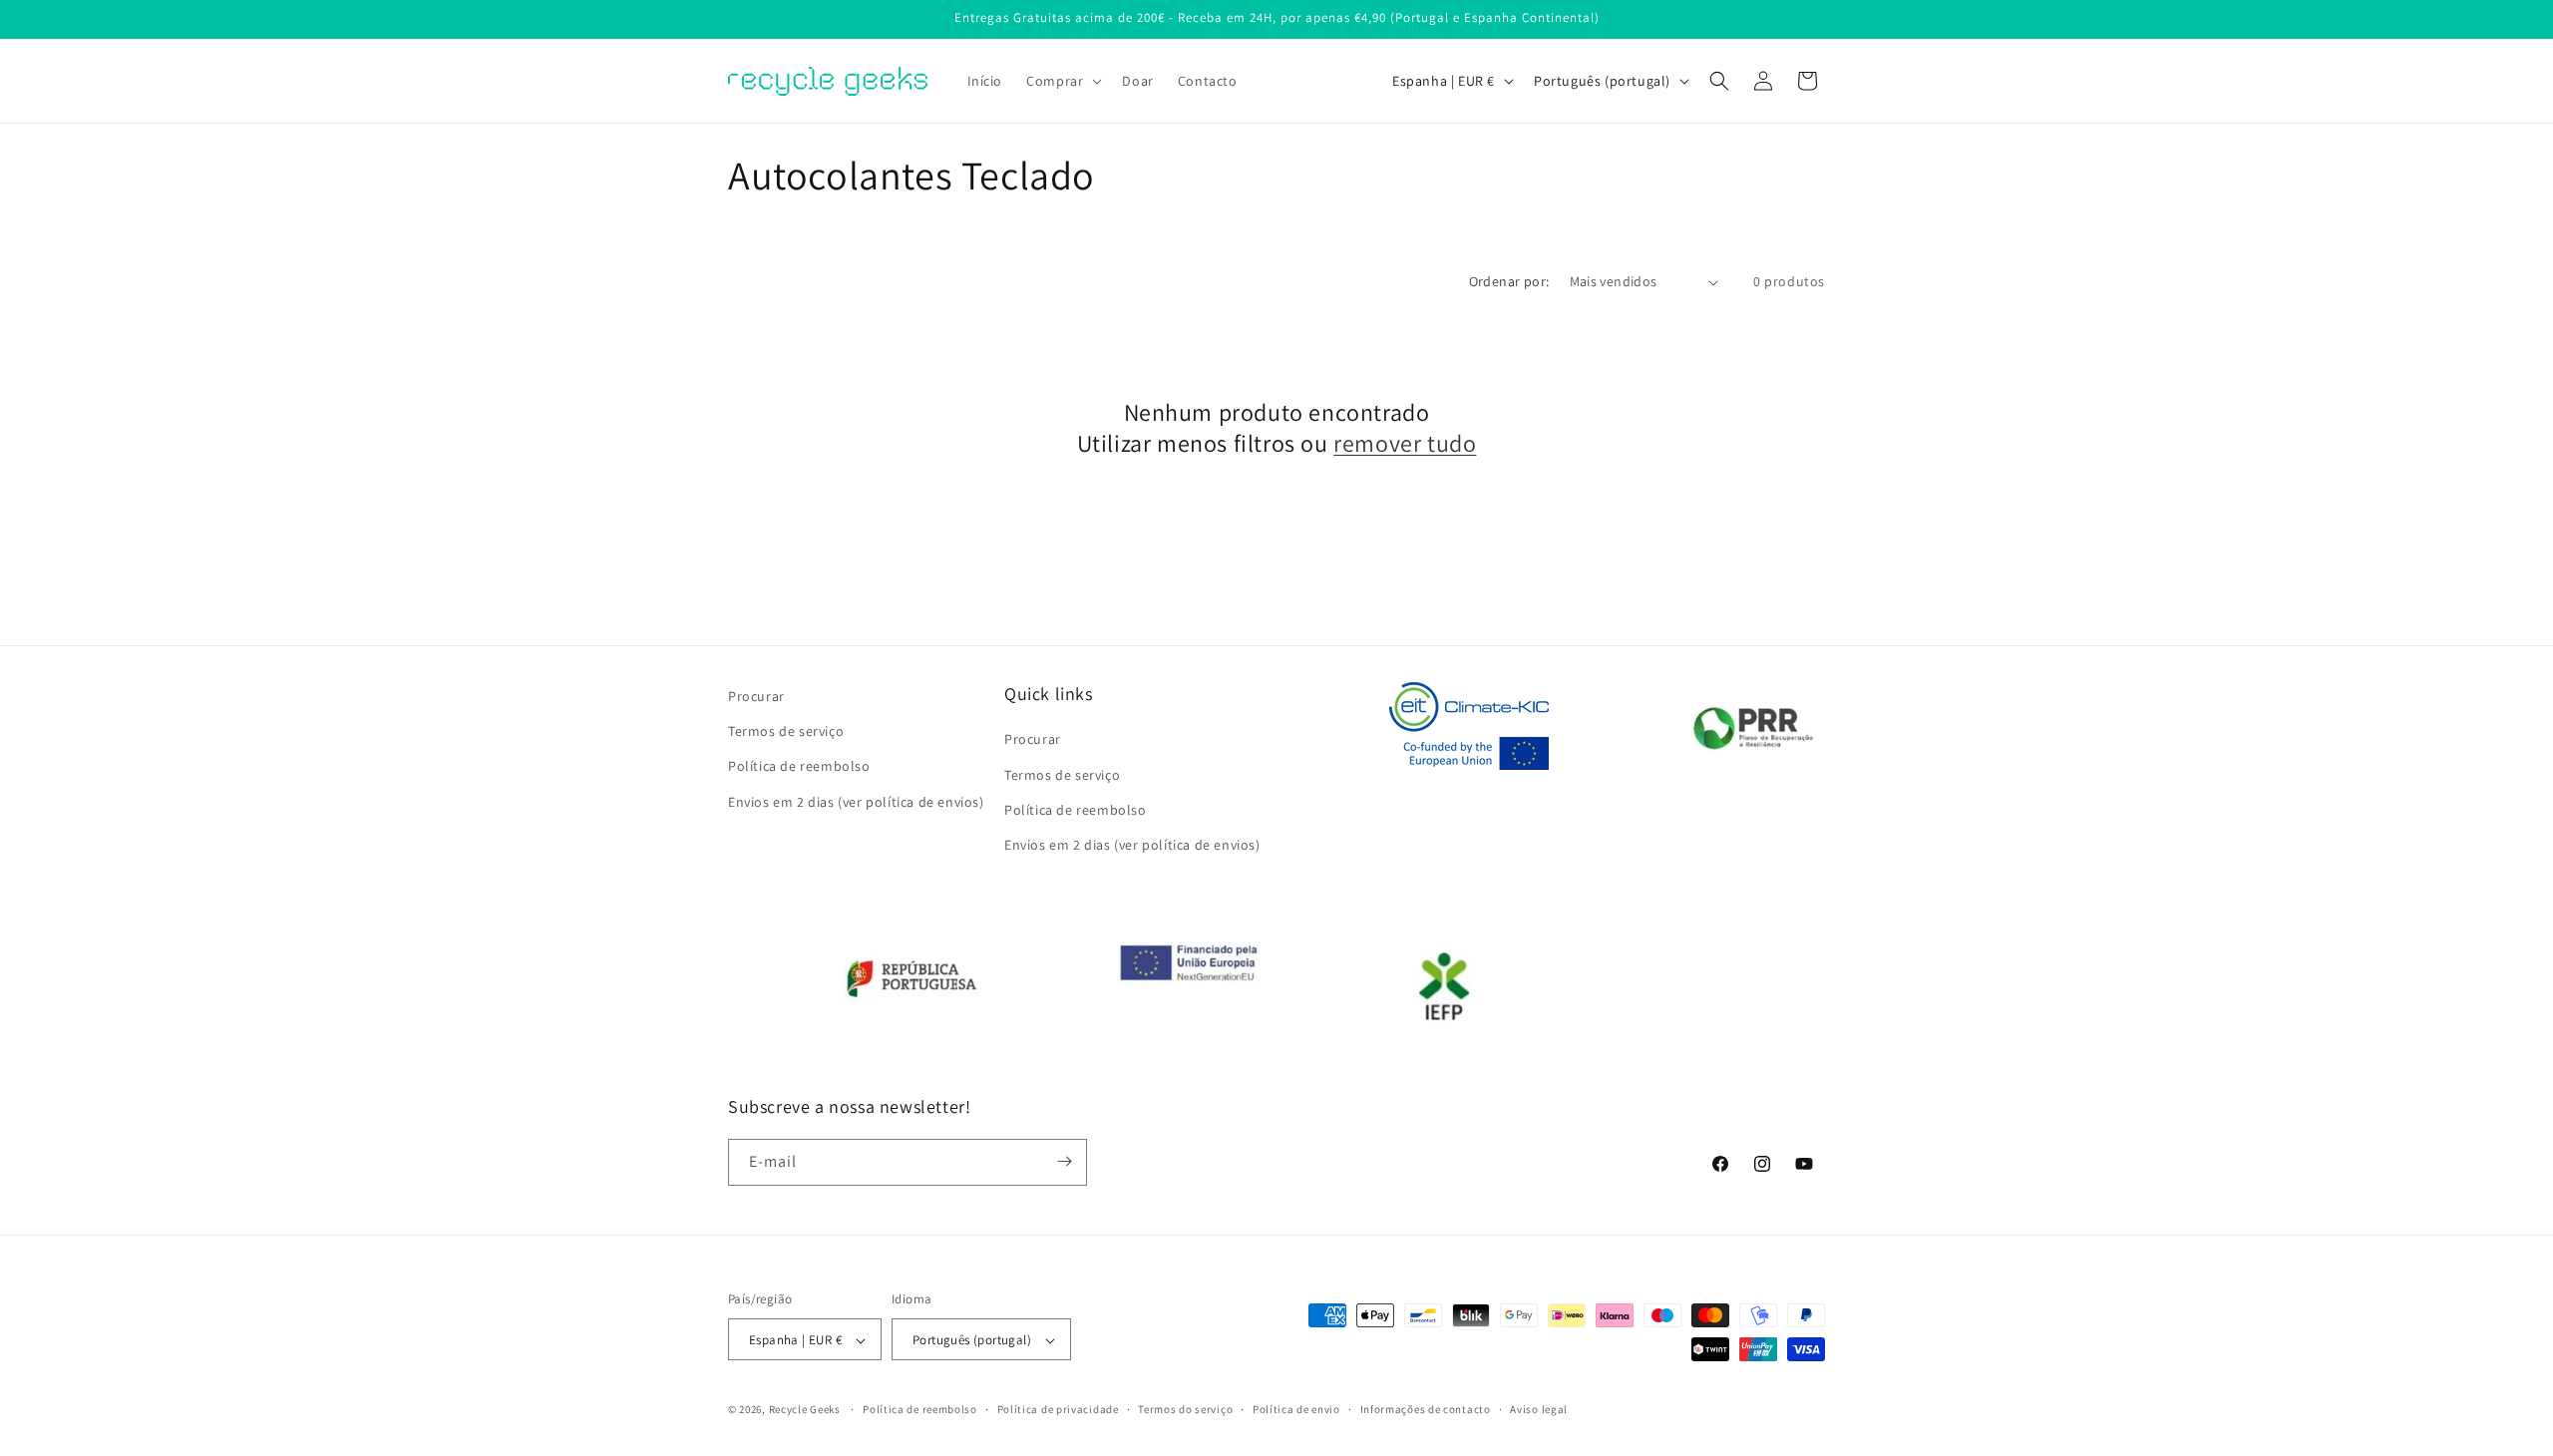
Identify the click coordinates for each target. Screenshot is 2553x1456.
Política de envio (1296, 1409)
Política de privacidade (1058, 1409)
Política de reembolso (799, 766)
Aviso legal (1539, 1409)
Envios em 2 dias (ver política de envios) (856, 801)
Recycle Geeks (805, 1410)
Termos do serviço (1185, 1409)
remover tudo (1405, 443)
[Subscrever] (1064, 1161)
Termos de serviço (786, 731)
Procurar (756, 696)
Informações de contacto (1426, 1409)
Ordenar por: (1509, 281)
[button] (1062, 81)
